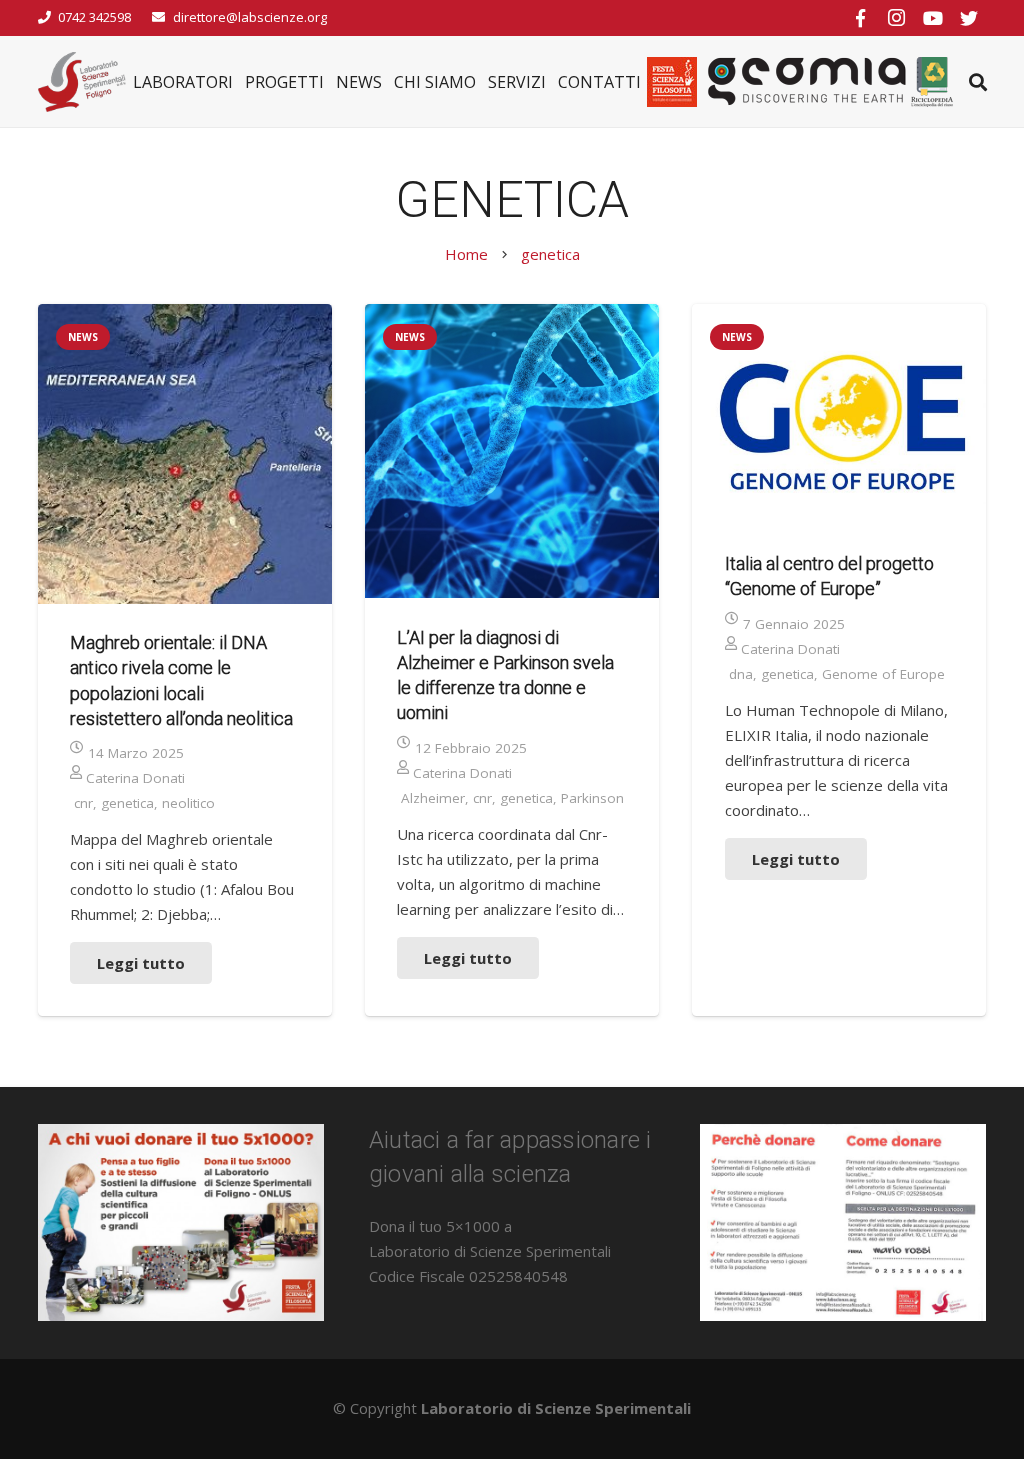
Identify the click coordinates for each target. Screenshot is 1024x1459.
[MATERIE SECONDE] (932, 82)
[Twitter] (969, 18)
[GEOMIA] (807, 82)
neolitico (188, 803)
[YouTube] (933, 18)
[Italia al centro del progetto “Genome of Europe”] (839, 414)
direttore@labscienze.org (250, 17)
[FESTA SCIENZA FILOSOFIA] (672, 82)
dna (741, 674)
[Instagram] (897, 18)
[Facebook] (861, 18)
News (83, 337)
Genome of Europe (883, 674)
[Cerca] (978, 82)
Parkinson (592, 798)
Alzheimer (433, 798)
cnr (83, 803)
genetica (127, 803)
